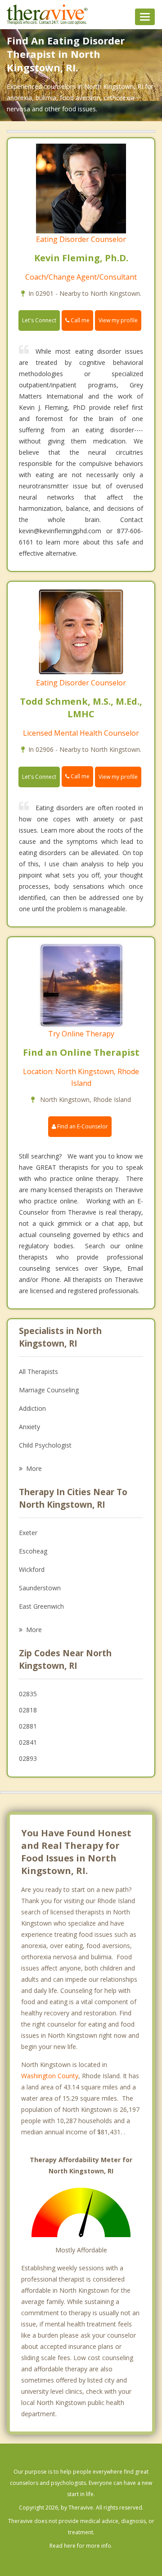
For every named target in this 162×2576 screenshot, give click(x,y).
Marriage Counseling (49, 1390)
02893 (28, 1758)
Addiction (32, 1408)
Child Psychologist (45, 1445)
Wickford (32, 1569)
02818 (28, 1710)
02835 (28, 1694)
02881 (28, 1726)
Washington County (50, 2076)
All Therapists (38, 1371)
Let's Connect (39, 320)
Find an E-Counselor (82, 1126)
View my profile (118, 320)
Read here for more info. (81, 2546)
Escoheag (33, 1551)
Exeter (28, 1533)
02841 (28, 1742)
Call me (79, 320)
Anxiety (29, 1427)
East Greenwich (41, 1606)
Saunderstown (40, 1588)
